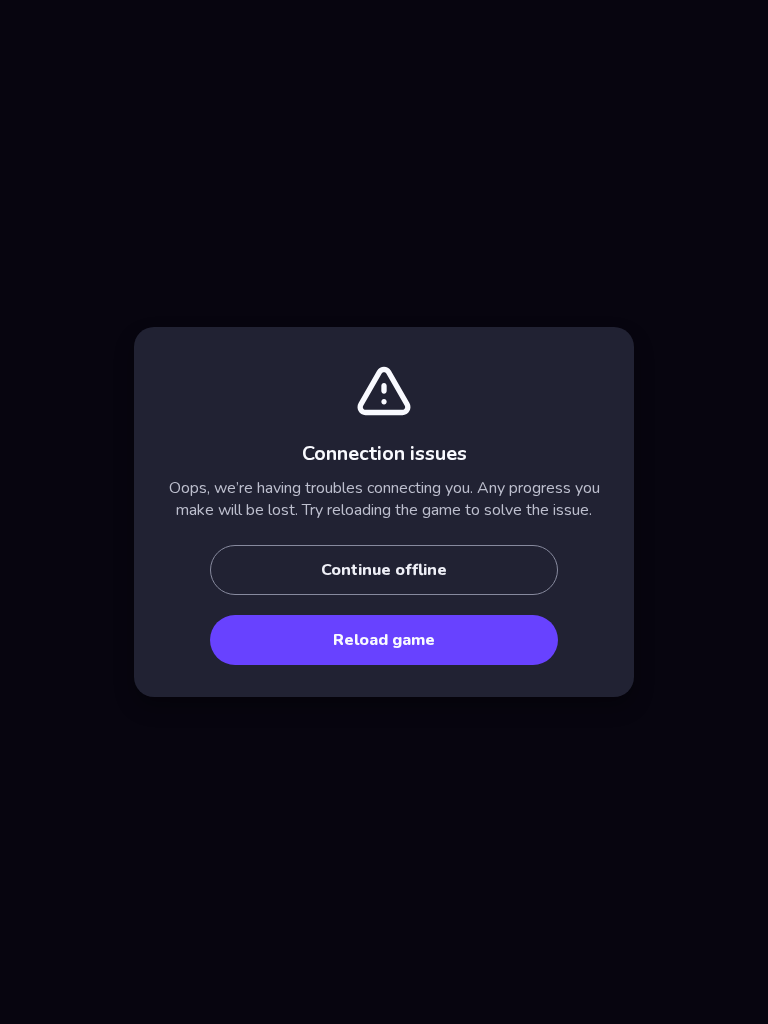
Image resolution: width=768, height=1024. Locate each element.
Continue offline (384, 570)
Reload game (384, 640)
